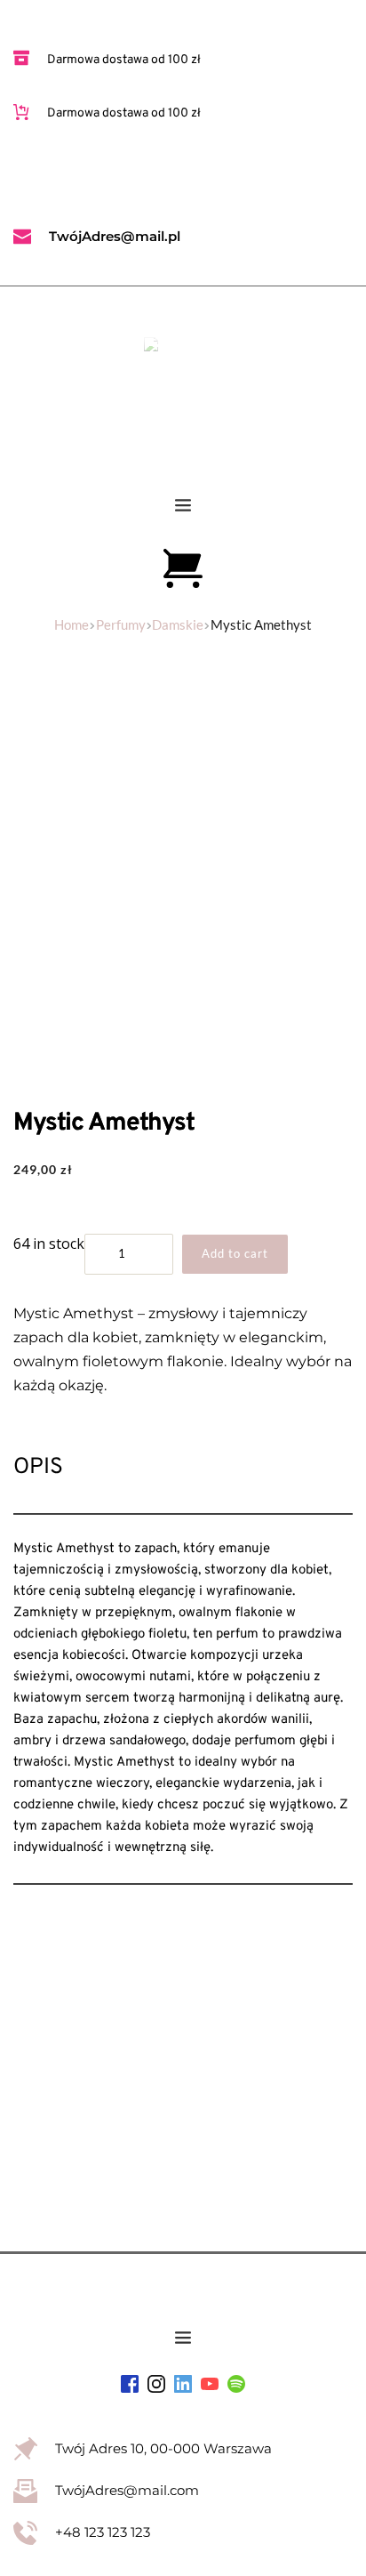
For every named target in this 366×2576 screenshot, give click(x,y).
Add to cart (235, 1253)
